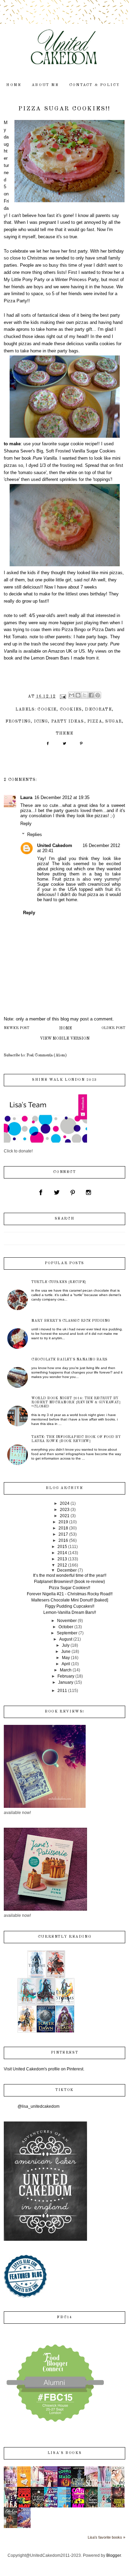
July (66, 1645)
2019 (63, 1522)
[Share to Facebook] (91, 695)
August (66, 1639)
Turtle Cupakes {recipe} (59, 1282)
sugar (114, 722)
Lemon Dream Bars (50, 658)
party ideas (68, 722)
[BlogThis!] (78, 695)
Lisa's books (64, 2453)
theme (64, 734)
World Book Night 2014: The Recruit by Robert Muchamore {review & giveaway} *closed (76, 1402)
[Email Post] (63, 697)
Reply (26, 824)
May (66, 1658)
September (67, 1633)
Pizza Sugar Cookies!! (69, 1588)
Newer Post (17, 1028)
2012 (62, 1565)
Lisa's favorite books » (106, 2537)
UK (69, 651)
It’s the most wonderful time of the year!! (70, 1575)
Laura (26, 797)
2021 (65, 1516)
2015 (62, 1547)
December (67, 1570)
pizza (95, 722)
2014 (62, 1553)
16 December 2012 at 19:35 (62, 797)
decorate (98, 710)
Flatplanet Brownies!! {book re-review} (69, 1582)
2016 (63, 1540)
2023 (65, 1510)
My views (97, 651)
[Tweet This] (64, 746)
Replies (35, 834)
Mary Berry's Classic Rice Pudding (71, 1321)
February (66, 1676)
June (66, 1652)
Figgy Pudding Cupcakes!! (70, 1606)
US (82, 651)
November (67, 1621)
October (66, 1627)
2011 (62, 1691)
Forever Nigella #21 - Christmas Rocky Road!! (70, 1594)
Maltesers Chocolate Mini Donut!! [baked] (70, 1600)
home (14, 85)
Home (66, 1028)
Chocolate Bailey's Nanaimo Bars (69, 1359)
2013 (62, 1559)
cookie (47, 710)
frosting (18, 722)
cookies (71, 710)
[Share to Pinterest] (98, 695)
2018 (63, 1528)
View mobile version (65, 1039)
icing (41, 722)
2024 (65, 1503)
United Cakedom (55, 845)
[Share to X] (85, 695)
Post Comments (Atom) (47, 1055)
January (66, 1682)
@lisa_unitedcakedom (39, 2106)
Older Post (113, 1028)
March (66, 1670)
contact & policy (94, 85)
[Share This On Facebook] (48, 746)
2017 (63, 1534)
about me (45, 85)
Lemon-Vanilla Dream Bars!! (70, 1612)
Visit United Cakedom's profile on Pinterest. (44, 2069)
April (66, 1664)
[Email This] (72, 695)
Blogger (114, 2555)
